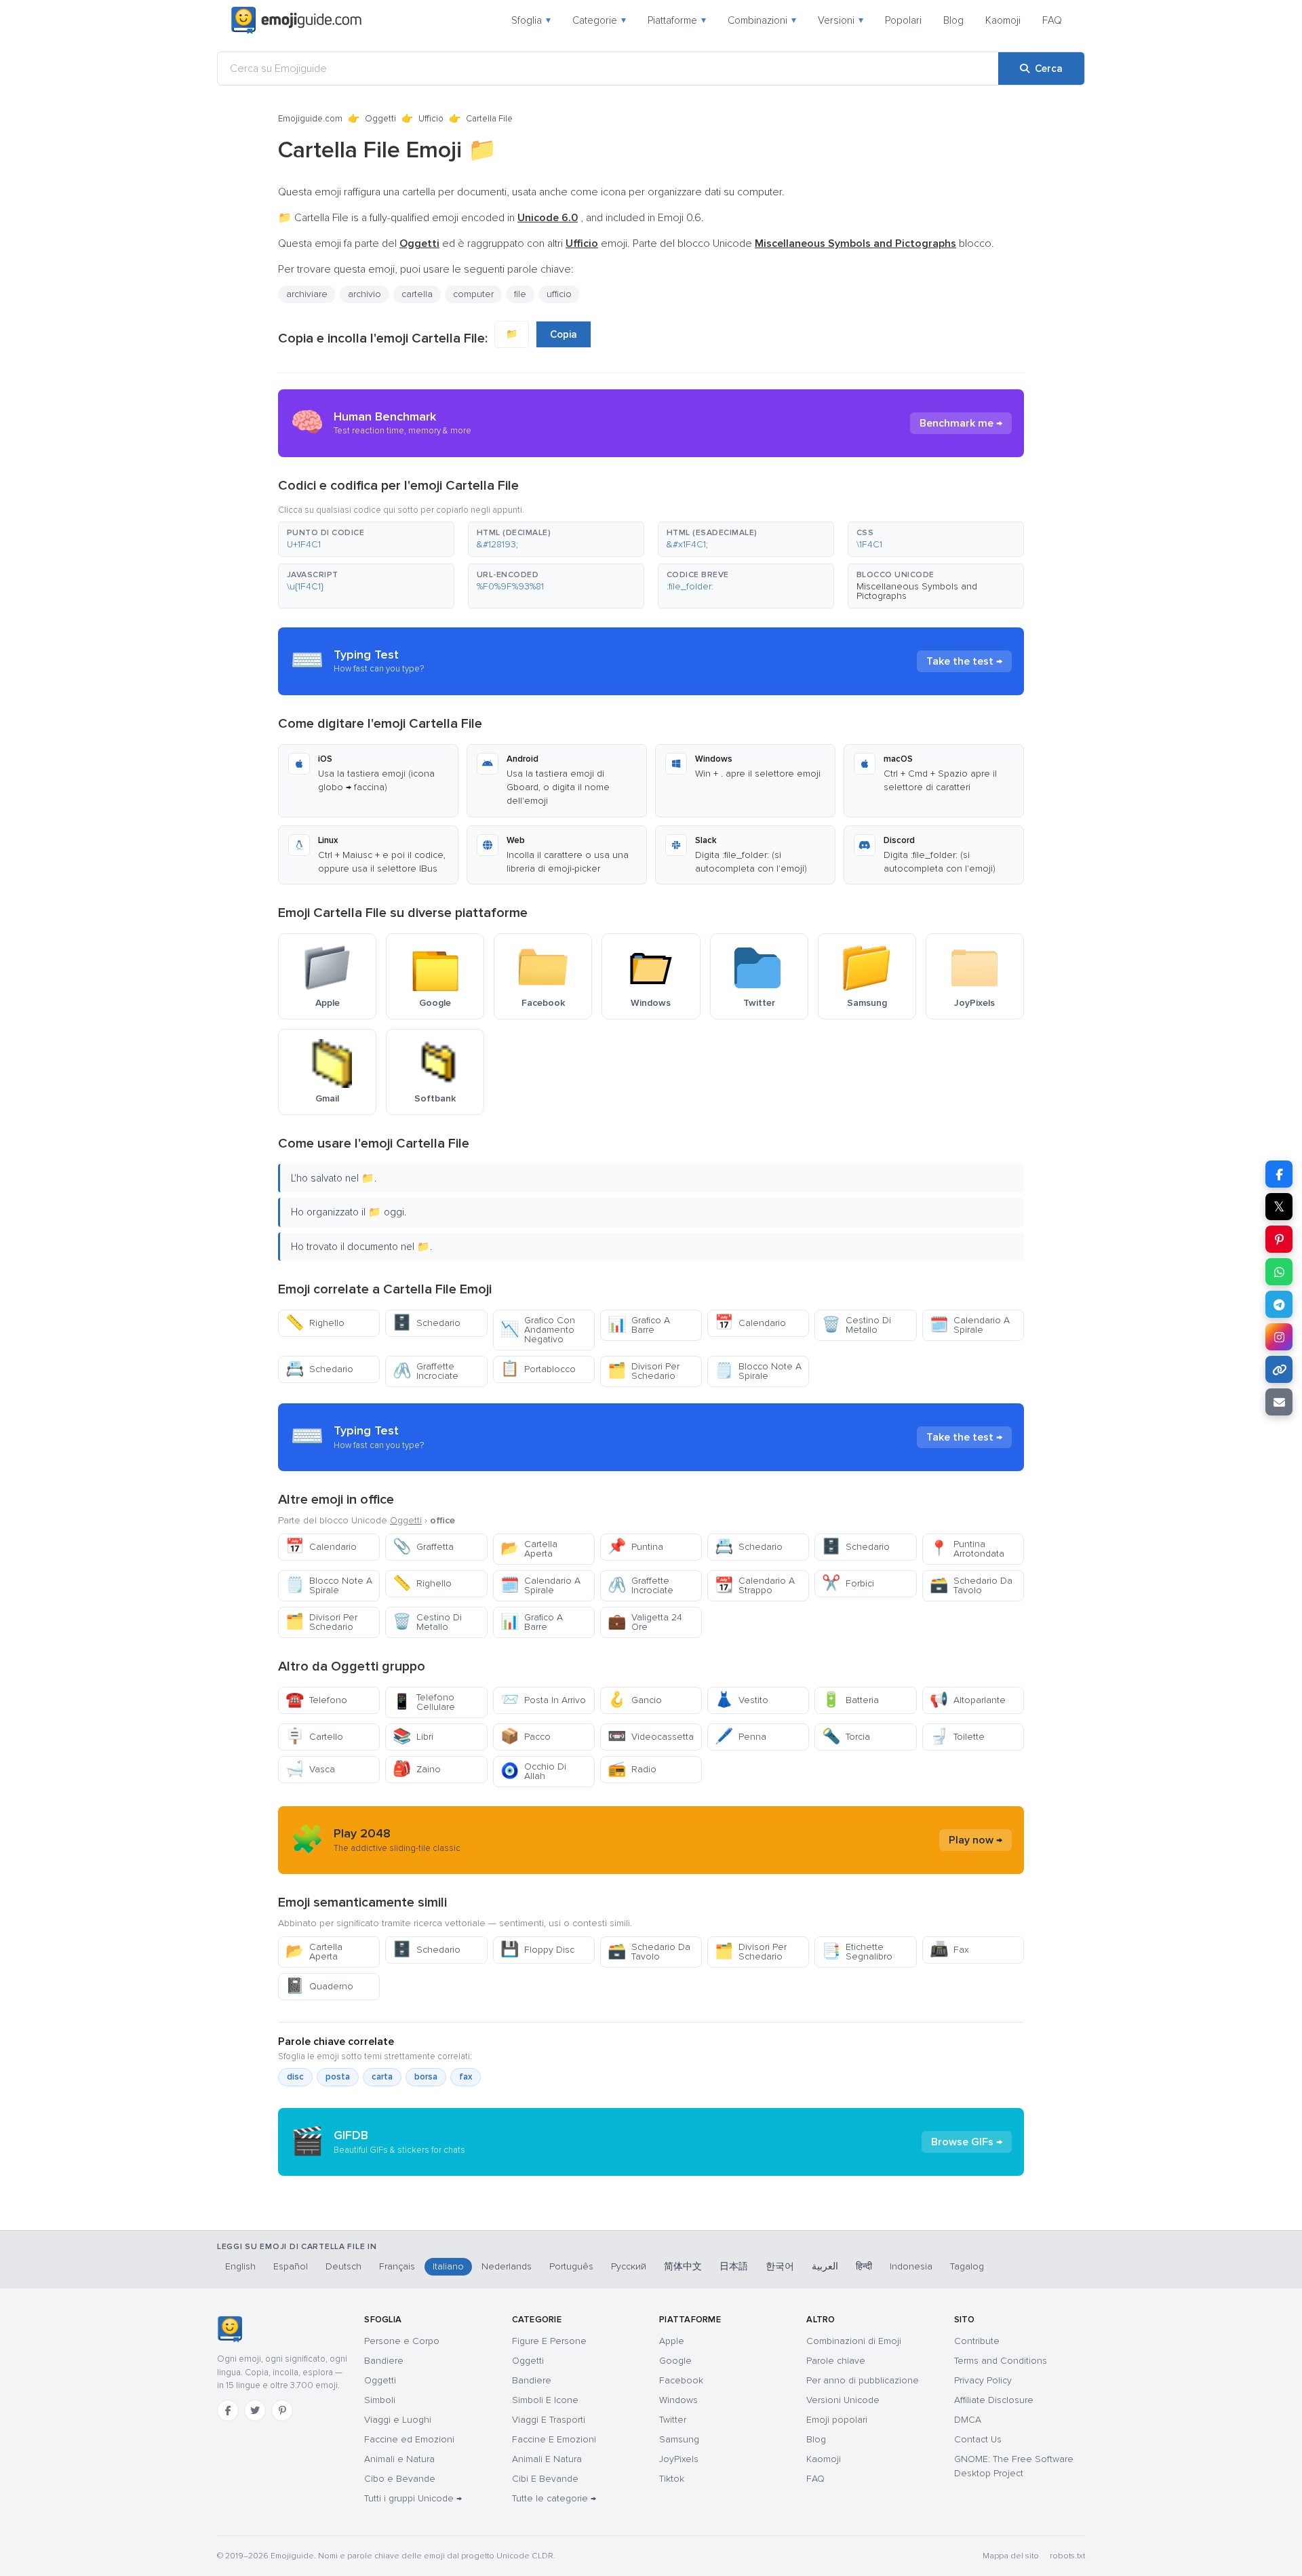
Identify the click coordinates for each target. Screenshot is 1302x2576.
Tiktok (672, 2479)
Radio (632, 1769)
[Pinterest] (282, 2411)
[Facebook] (228, 2411)
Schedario (427, 1323)
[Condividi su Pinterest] (1279, 1239)
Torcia (846, 1737)
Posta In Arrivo (543, 1700)
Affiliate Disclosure (994, 2400)
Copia (564, 334)
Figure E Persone (549, 2341)
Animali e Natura (399, 2459)
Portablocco (538, 1369)
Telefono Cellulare (424, 1702)
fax (466, 2077)
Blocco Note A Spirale (758, 1371)
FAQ (1052, 20)
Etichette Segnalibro (857, 1952)
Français (397, 2266)
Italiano (448, 2266)
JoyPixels (679, 2459)
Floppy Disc (537, 1950)
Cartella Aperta (529, 1549)
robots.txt (1067, 2556)
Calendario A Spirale (970, 1325)
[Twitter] (255, 2411)
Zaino (417, 1769)
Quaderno (319, 1986)
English (240, 2266)
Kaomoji (1003, 20)
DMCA (968, 2420)
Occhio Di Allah (533, 1771)
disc (295, 2077)
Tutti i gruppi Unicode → (413, 2498)
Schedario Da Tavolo (971, 1585)
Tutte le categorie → (554, 2498)
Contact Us (978, 2439)
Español (291, 2266)
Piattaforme (677, 20)
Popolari (903, 20)
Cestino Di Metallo (856, 1325)
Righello (315, 1323)
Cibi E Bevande (545, 2479)
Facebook (681, 2380)
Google (675, 2361)
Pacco (526, 1737)
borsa (426, 2077)
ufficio (559, 294)
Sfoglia (531, 20)
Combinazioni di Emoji (854, 2341)
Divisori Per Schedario (644, 1371)
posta (338, 2077)
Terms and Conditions (1001, 2361)
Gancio (635, 1700)
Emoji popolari (837, 2420)
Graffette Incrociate (426, 1371)
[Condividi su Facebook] (1279, 1174)
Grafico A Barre (639, 1325)
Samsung (679, 2439)
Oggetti (380, 119)
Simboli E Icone (545, 2400)
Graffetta (423, 1547)
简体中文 (683, 2266)
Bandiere (384, 2361)
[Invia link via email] (1279, 1402)
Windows (678, 2400)
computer (473, 294)
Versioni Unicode (843, 2400)
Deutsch (343, 2266)
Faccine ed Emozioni (409, 2439)
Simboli (380, 2400)
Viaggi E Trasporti (549, 2420)
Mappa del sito (1011, 2556)
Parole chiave (836, 2361)
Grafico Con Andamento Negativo (538, 1330)
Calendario (750, 1323)
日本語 (734, 2266)
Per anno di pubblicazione (863, 2380)
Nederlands (507, 2266)
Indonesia (911, 2266)
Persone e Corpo (402, 2341)
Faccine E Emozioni (554, 2439)
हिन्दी (864, 2266)
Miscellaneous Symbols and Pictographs (917, 591)
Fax (949, 1950)
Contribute (977, 2341)
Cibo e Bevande (400, 2479)
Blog (953, 20)
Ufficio (431, 119)
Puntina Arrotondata (967, 1549)
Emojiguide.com (310, 119)
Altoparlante (968, 1700)
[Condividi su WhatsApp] (1279, 1272)
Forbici (848, 1583)
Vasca (310, 1769)
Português (571, 2266)
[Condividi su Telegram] (1279, 1304)
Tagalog (967, 2266)
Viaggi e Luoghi (398, 2420)
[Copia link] (1279, 1369)
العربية (825, 2266)
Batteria (850, 1700)
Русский (629, 2266)
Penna (741, 1737)
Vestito (742, 1700)
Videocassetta (651, 1737)
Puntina (635, 1547)
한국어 (780, 2266)
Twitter (673, 2420)
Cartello (314, 1737)
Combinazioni (762, 20)
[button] (366, 539)
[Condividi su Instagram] (1279, 1337)
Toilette (957, 1737)
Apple (672, 2341)
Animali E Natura (547, 2459)
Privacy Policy (983, 2380)
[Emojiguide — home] (296, 20)
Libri (413, 1737)
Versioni (841, 20)
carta (382, 2077)
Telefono (316, 1700)
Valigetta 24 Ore (645, 1622)
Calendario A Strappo (755, 1585)
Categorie (599, 20)
